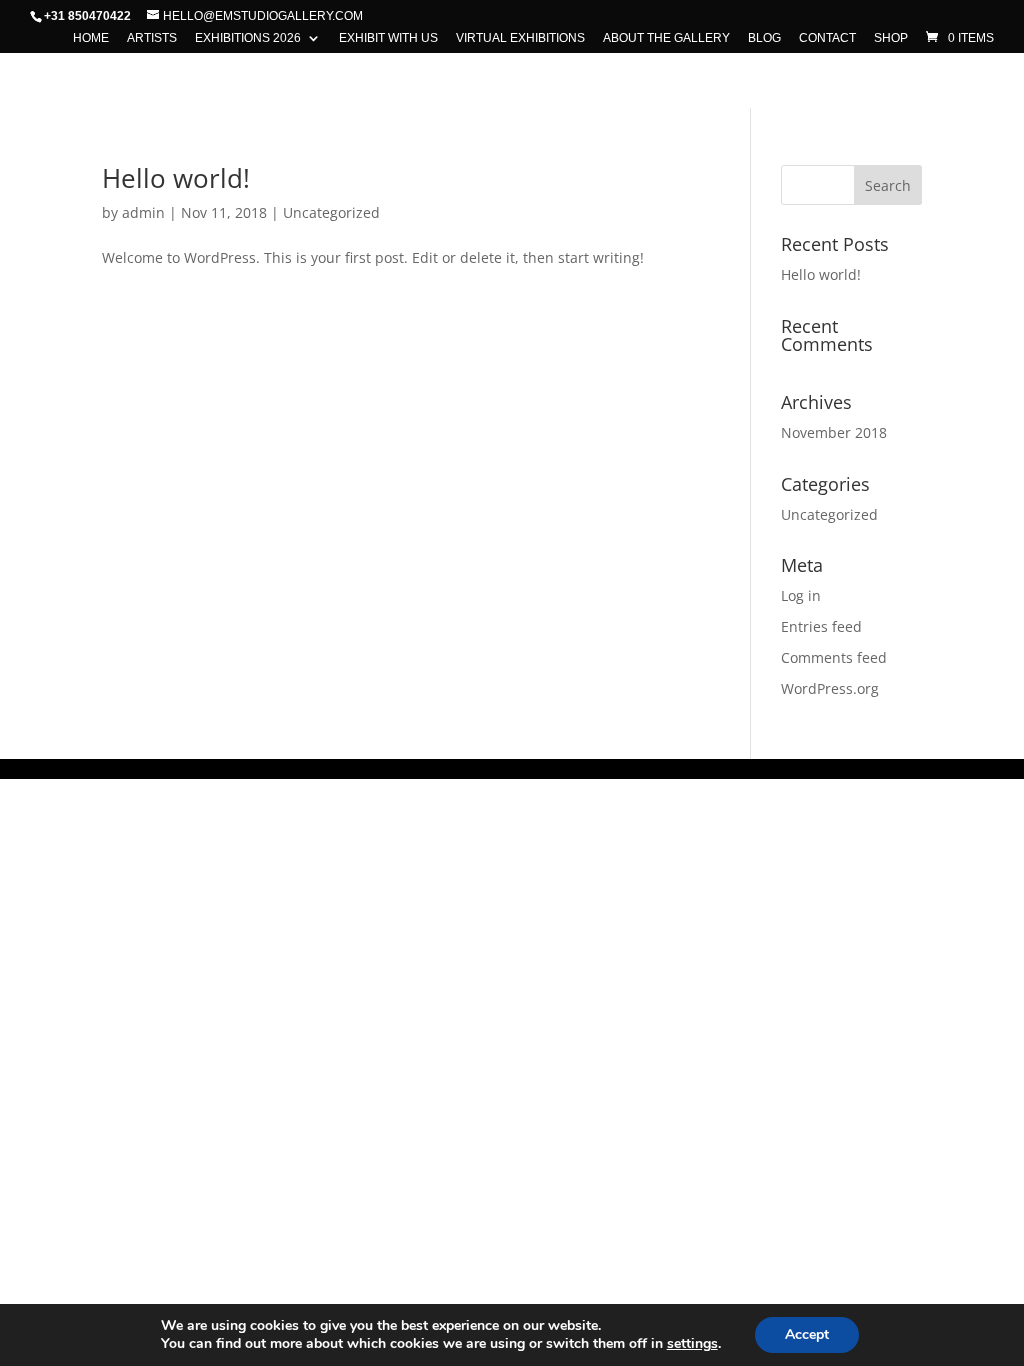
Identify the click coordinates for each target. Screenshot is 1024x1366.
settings (692, 1344)
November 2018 (834, 432)
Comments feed (834, 657)
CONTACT (827, 38)
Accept (807, 1334)
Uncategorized (331, 212)
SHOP (891, 38)
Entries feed (821, 626)
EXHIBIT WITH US (388, 38)
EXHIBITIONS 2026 (248, 38)
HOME (91, 38)
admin (143, 212)
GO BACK (511, 77)
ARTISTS (152, 38)
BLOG (764, 38)
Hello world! (176, 178)
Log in (801, 595)
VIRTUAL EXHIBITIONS (520, 38)
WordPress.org (830, 688)
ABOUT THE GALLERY (666, 38)
